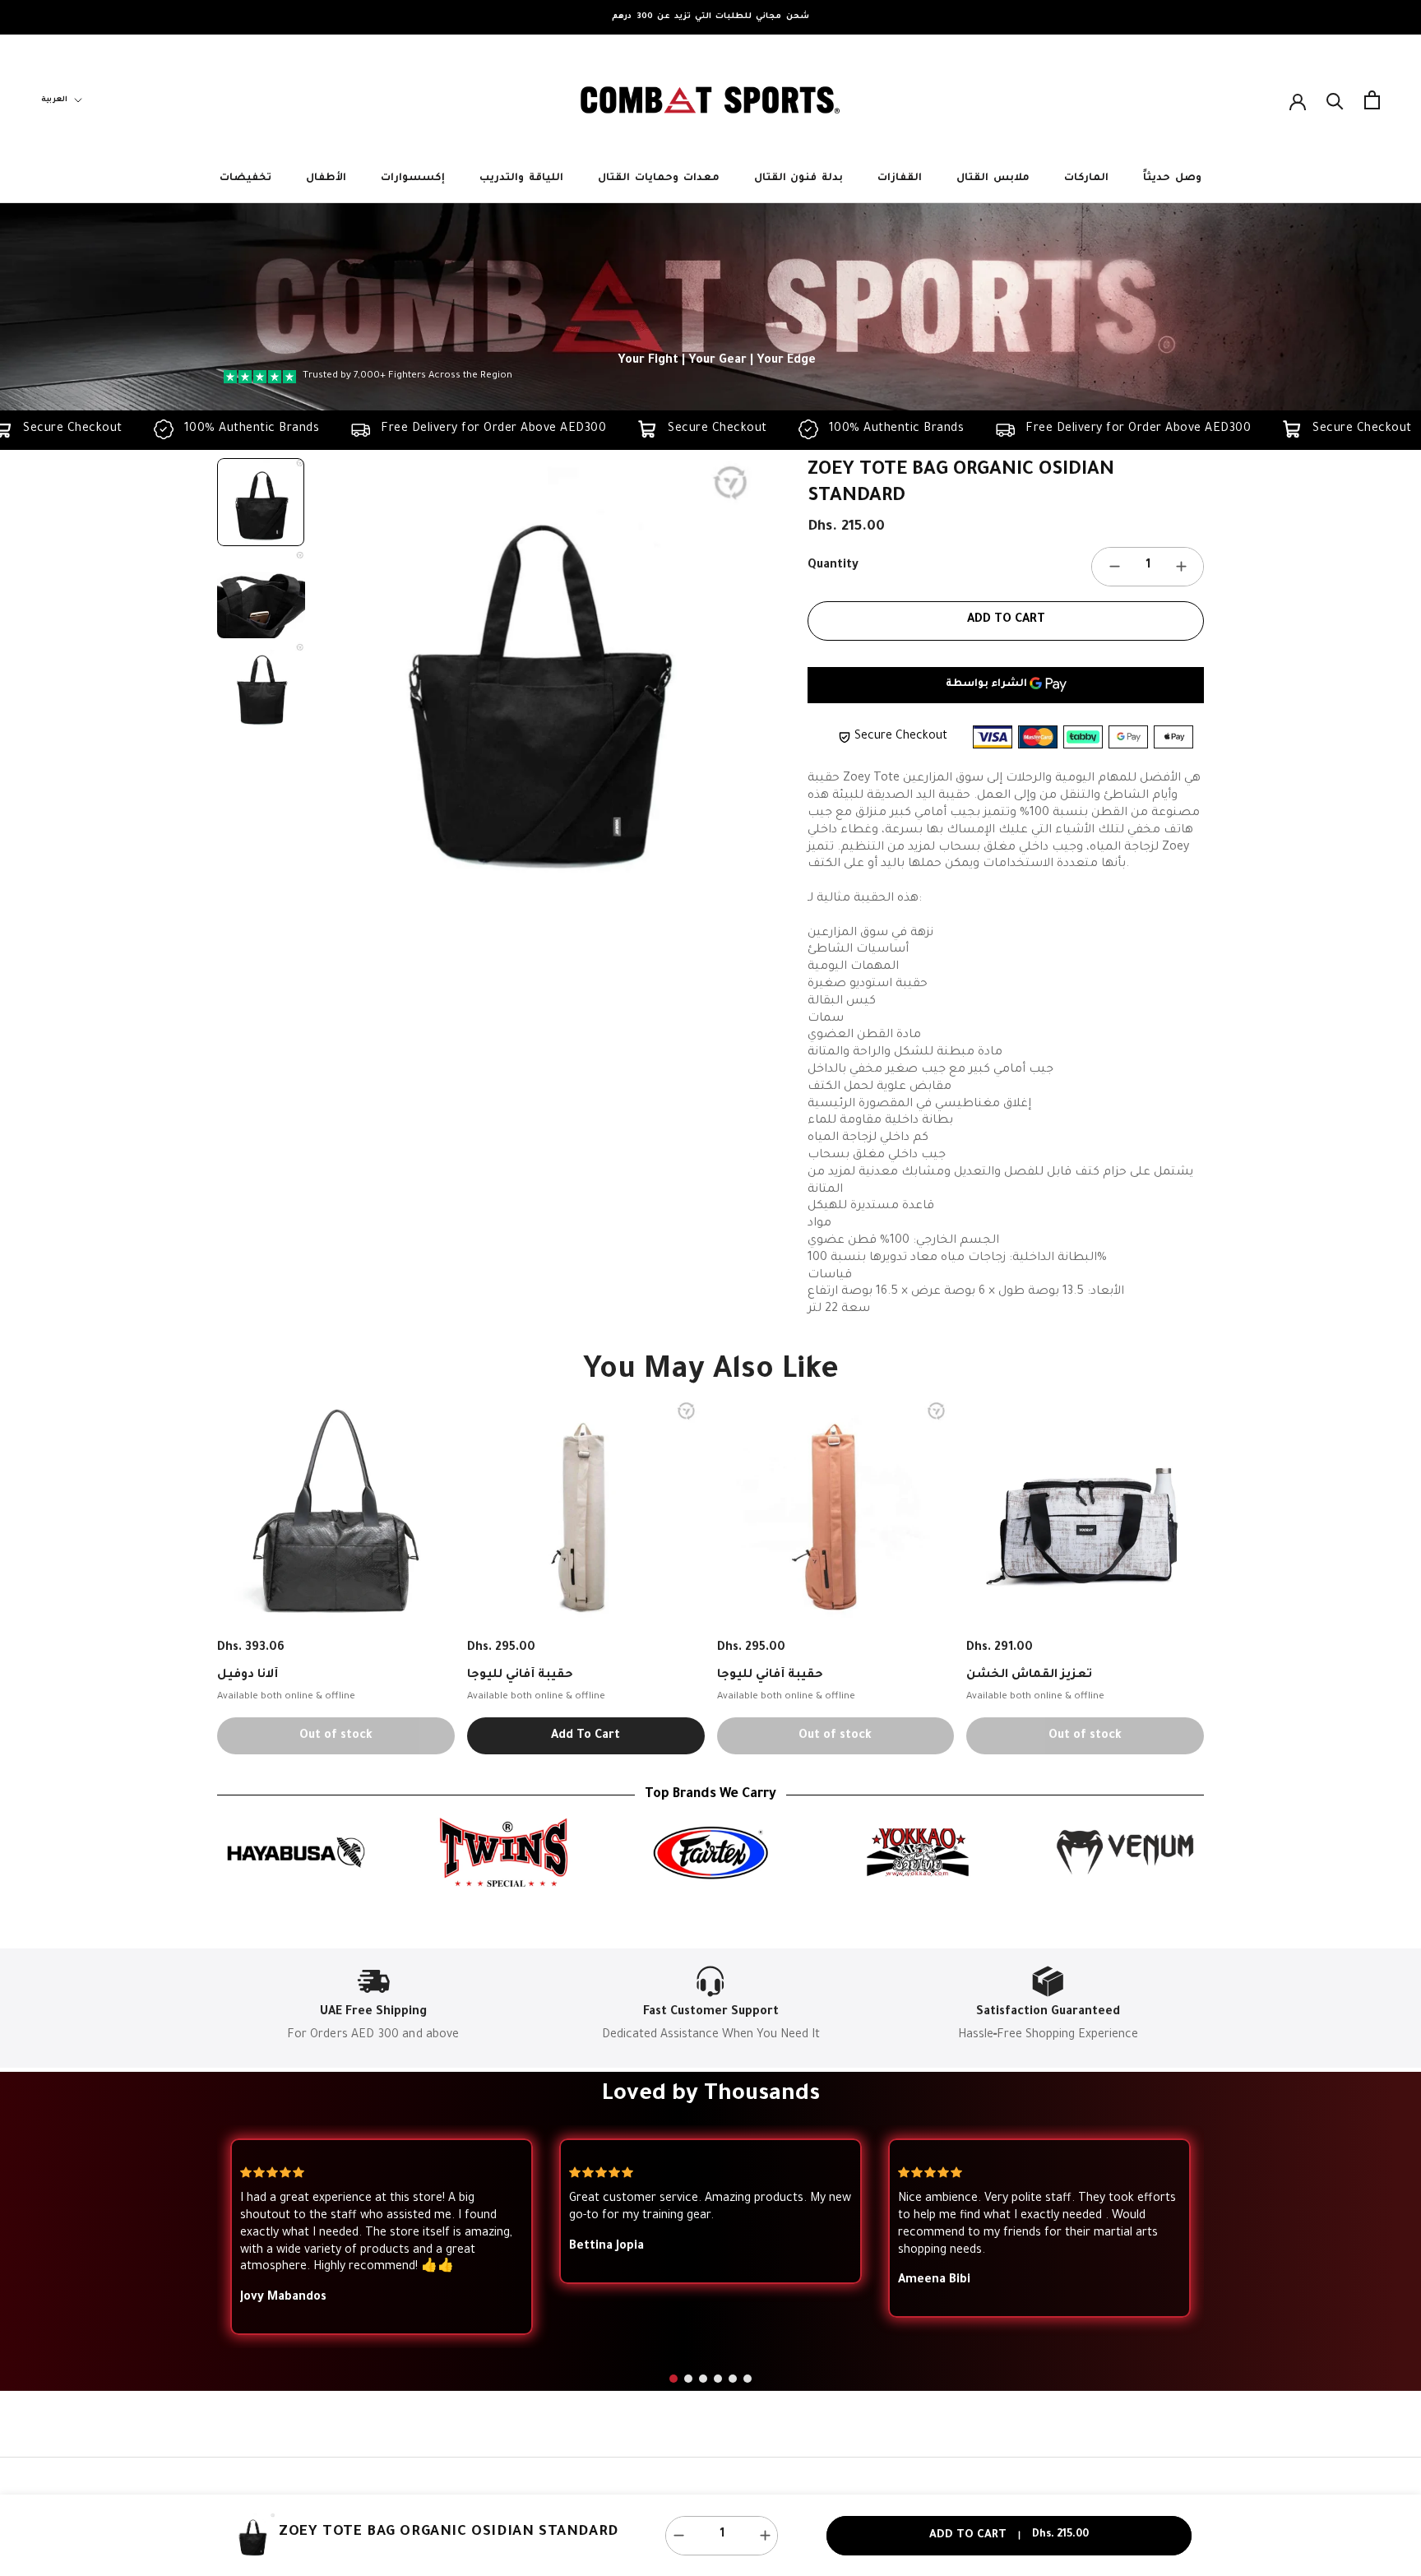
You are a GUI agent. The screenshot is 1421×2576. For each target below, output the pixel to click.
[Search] (1335, 100)
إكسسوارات (413, 178)
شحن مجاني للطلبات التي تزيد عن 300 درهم (710, 17)
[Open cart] (1372, 100)
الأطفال (326, 178)
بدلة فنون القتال (799, 178)
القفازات (900, 178)
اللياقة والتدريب (521, 178)
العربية (54, 100)
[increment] (1181, 567)
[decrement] (1114, 567)
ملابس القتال (993, 178)
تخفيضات (245, 178)
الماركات (1086, 178)
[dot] (673, 2379)
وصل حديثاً (1172, 178)
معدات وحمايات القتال (659, 178)
